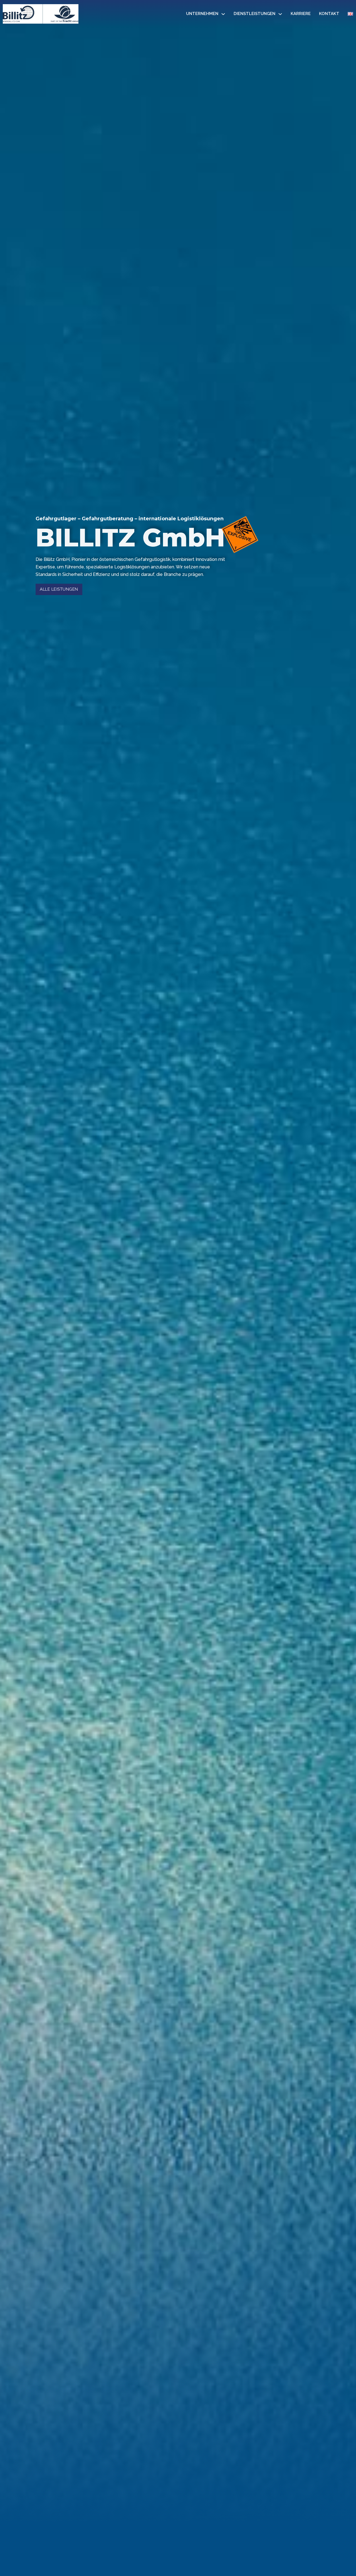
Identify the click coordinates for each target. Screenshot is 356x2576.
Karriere (301, 14)
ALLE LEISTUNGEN (59, 589)
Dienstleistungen (254, 14)
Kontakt (329, 14)
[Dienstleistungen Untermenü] (280, 14)
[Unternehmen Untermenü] (223, 14)
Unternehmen (202, 14)
